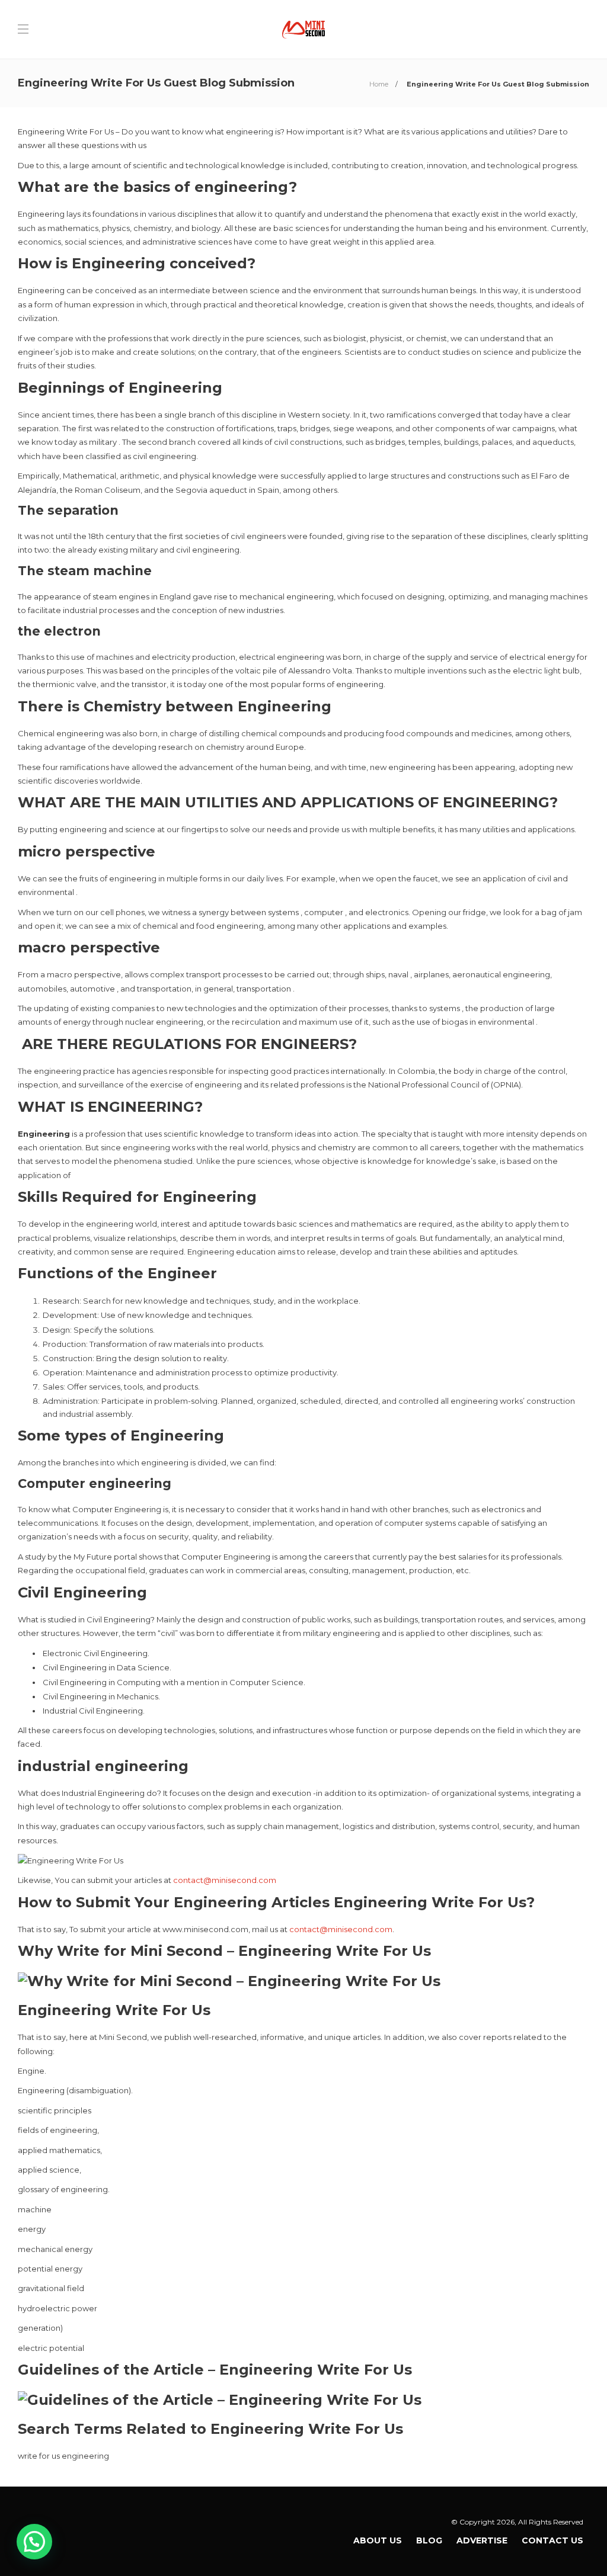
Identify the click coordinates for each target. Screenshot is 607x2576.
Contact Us (552, 2540)
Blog (429, 2540)
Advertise (482, 2540)
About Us (378, 2540)
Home (379, 84)
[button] (34, 2542)
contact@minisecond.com (225, 1880)
